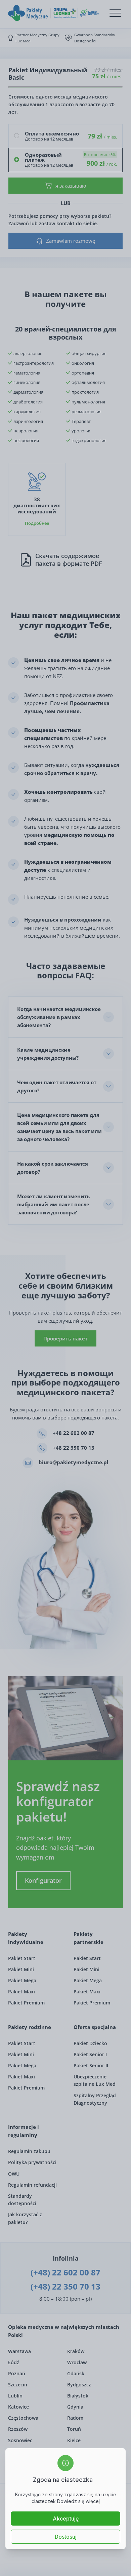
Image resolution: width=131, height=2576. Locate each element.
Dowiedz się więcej (78, 2501)
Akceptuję (66, 2519)
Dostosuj (66, 2537)
